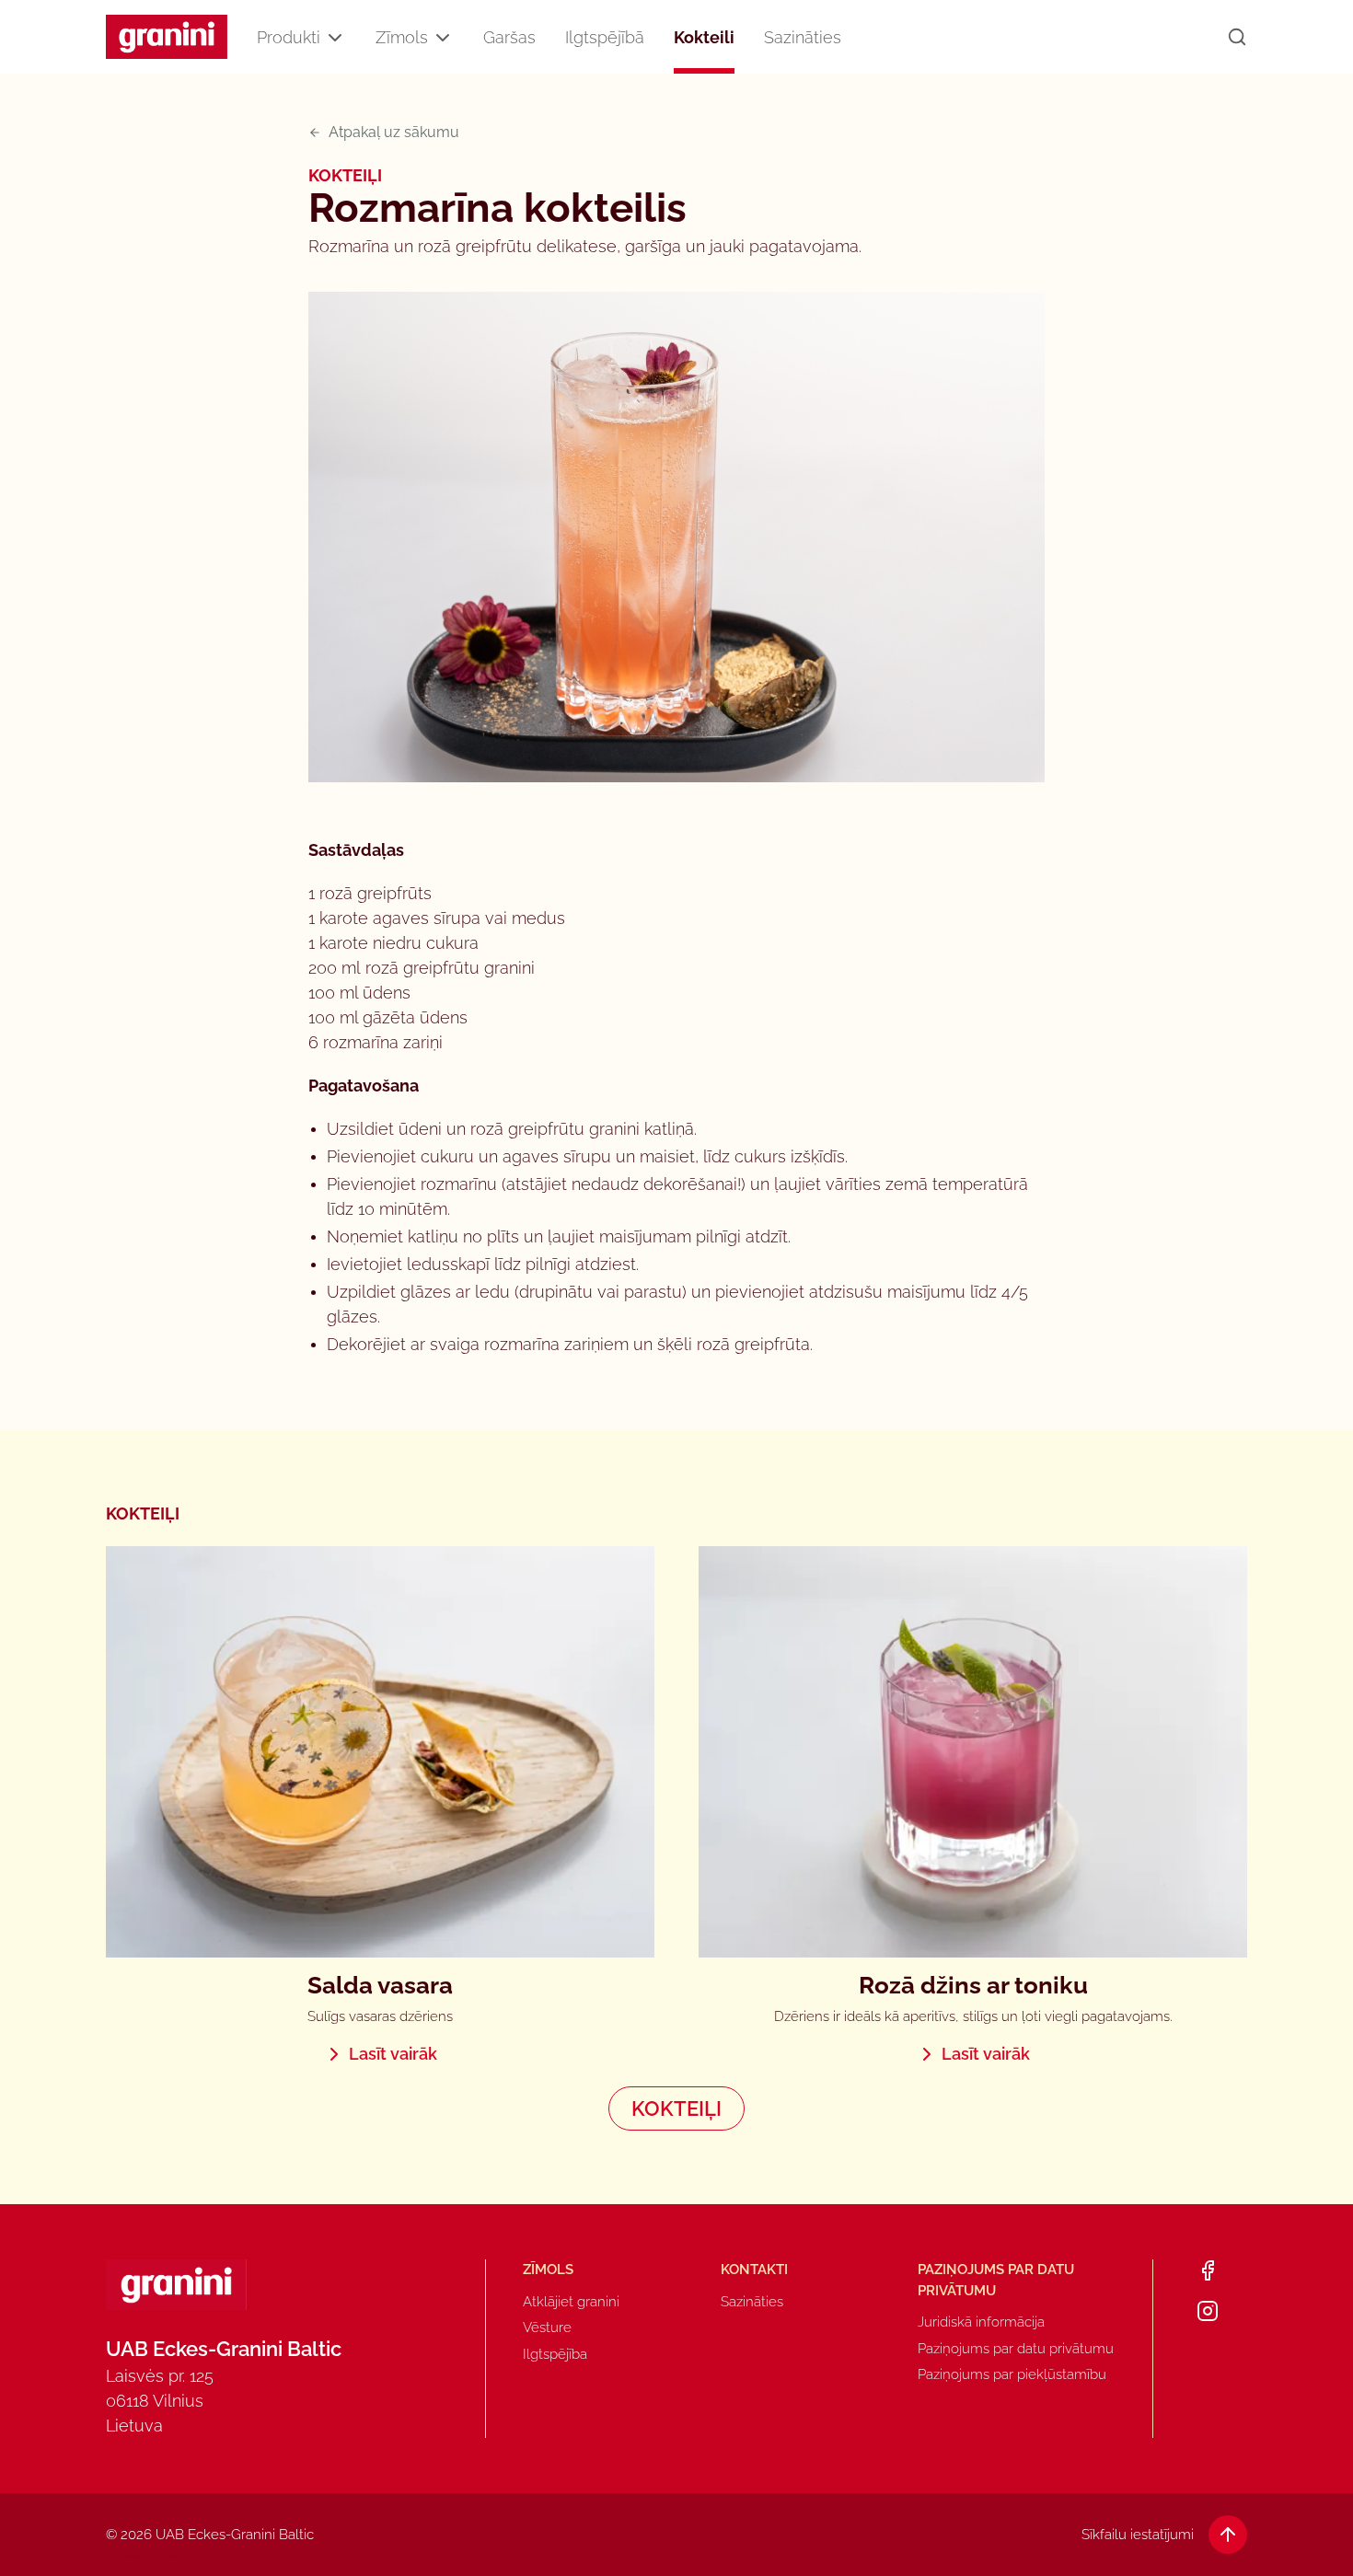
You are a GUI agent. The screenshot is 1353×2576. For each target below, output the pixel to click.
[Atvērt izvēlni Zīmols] (443, 38)
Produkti (289, 37)
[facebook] (1208, 2270)
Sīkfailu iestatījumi (1138, 2535)
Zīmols (402, 37)
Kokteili (704, 37)
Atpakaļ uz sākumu (394, 132)
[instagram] (1208, 2311)
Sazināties (803, 37)
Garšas (509, 37)
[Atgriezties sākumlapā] (167, 37)
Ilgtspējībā (605, 37)
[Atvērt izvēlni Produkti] (335, 38)
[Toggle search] (1237, 37)
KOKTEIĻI (676, 2108)
